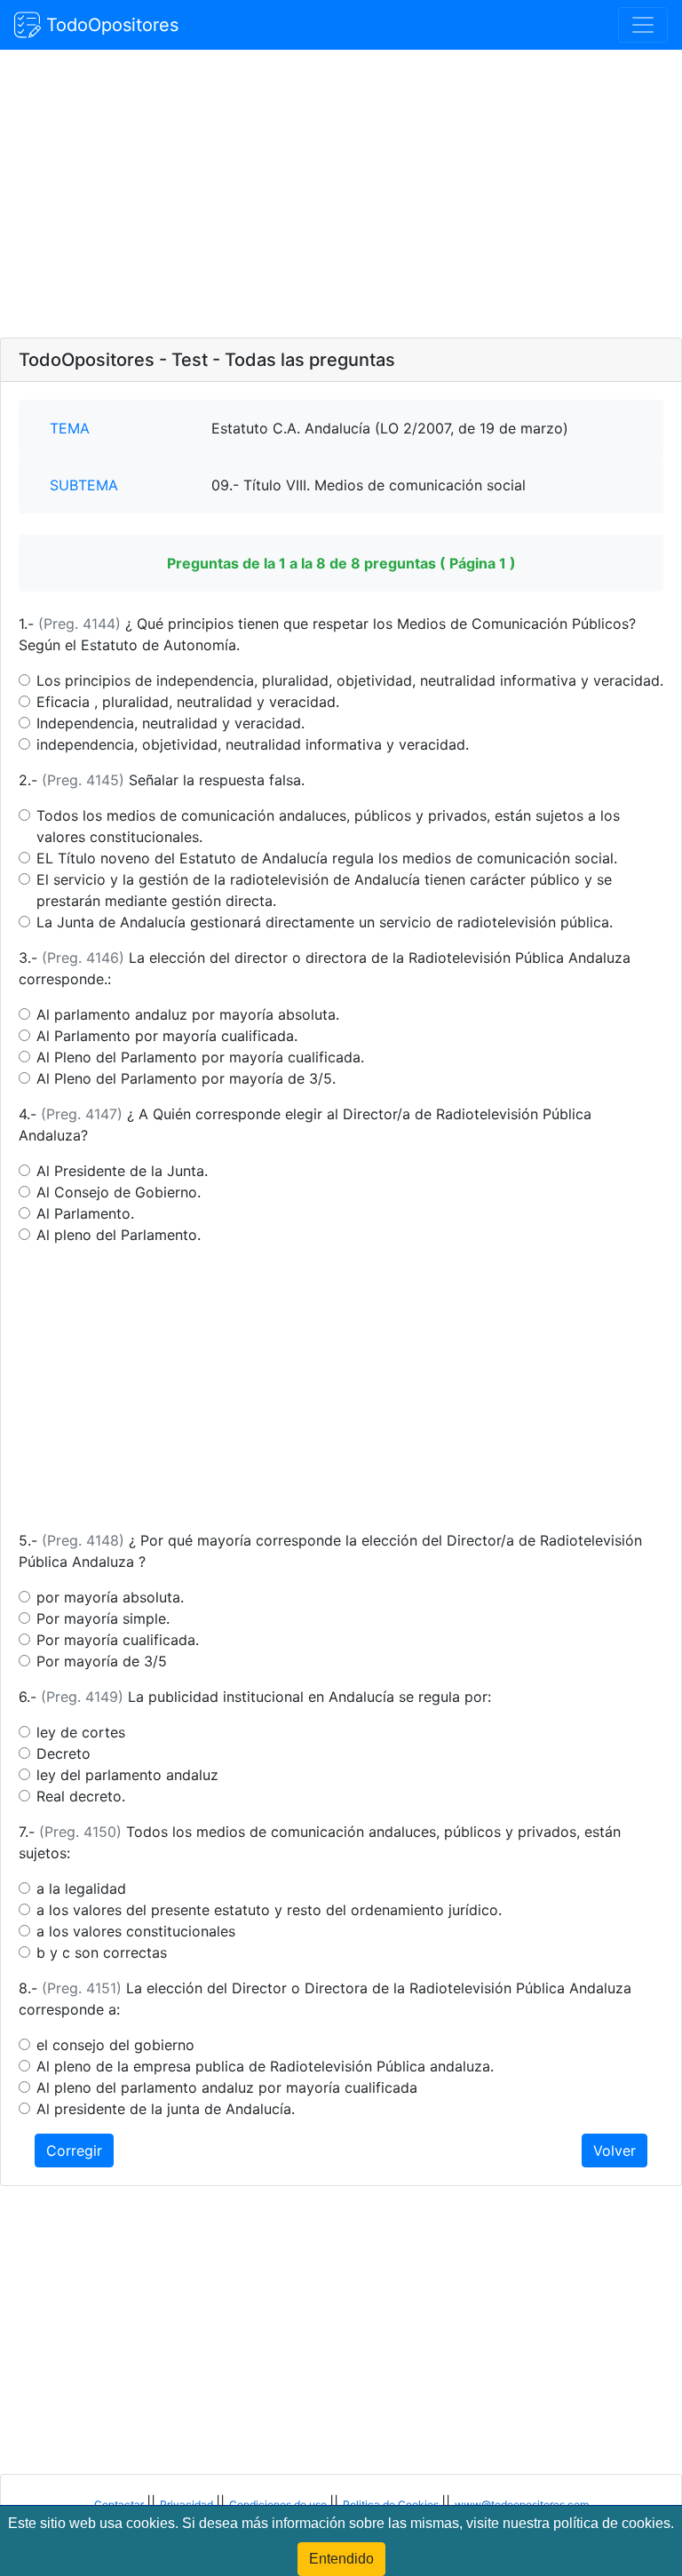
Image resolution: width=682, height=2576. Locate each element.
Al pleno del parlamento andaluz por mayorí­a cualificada (227, 2087)
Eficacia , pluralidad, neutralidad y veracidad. (188, 702)
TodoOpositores (110, 25)
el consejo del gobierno (115, 2045)
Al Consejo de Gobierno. (119, 1192)
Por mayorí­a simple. (103, 1618)
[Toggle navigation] (643, 25)
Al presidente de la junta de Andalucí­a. (166, 2109)
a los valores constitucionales (136, 1931)
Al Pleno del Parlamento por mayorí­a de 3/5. (186, 1078)
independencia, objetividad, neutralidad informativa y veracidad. (253, 744)
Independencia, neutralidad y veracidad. (170, 723)
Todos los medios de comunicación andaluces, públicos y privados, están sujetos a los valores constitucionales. (328, 826)
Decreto (63, 1753)
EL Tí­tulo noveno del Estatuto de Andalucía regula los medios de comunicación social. (327, 858)
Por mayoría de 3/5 (102, 1661)
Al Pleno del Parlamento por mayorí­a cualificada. (200, 1057)
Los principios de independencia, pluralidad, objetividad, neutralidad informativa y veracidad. (350, 680)
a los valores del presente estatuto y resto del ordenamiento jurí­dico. (269, 1910)
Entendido (341, 2559)
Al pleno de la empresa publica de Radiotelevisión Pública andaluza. (265, 2066)
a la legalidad (81, 1888)
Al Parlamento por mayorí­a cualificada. (167, 1036)
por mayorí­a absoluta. (110, 1597)
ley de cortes (81, 1732)
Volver (615, 2151)
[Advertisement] (341, 195)
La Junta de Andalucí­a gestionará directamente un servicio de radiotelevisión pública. (325, 922)
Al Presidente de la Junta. (122, 1171)
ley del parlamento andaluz (127, 1775)
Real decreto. (81, 1796)
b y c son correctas (102, 1952)
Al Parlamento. (85, 1213)
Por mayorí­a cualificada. (118, 1640)
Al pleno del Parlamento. (119, 1235)
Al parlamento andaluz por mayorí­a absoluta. (188, 1014)
